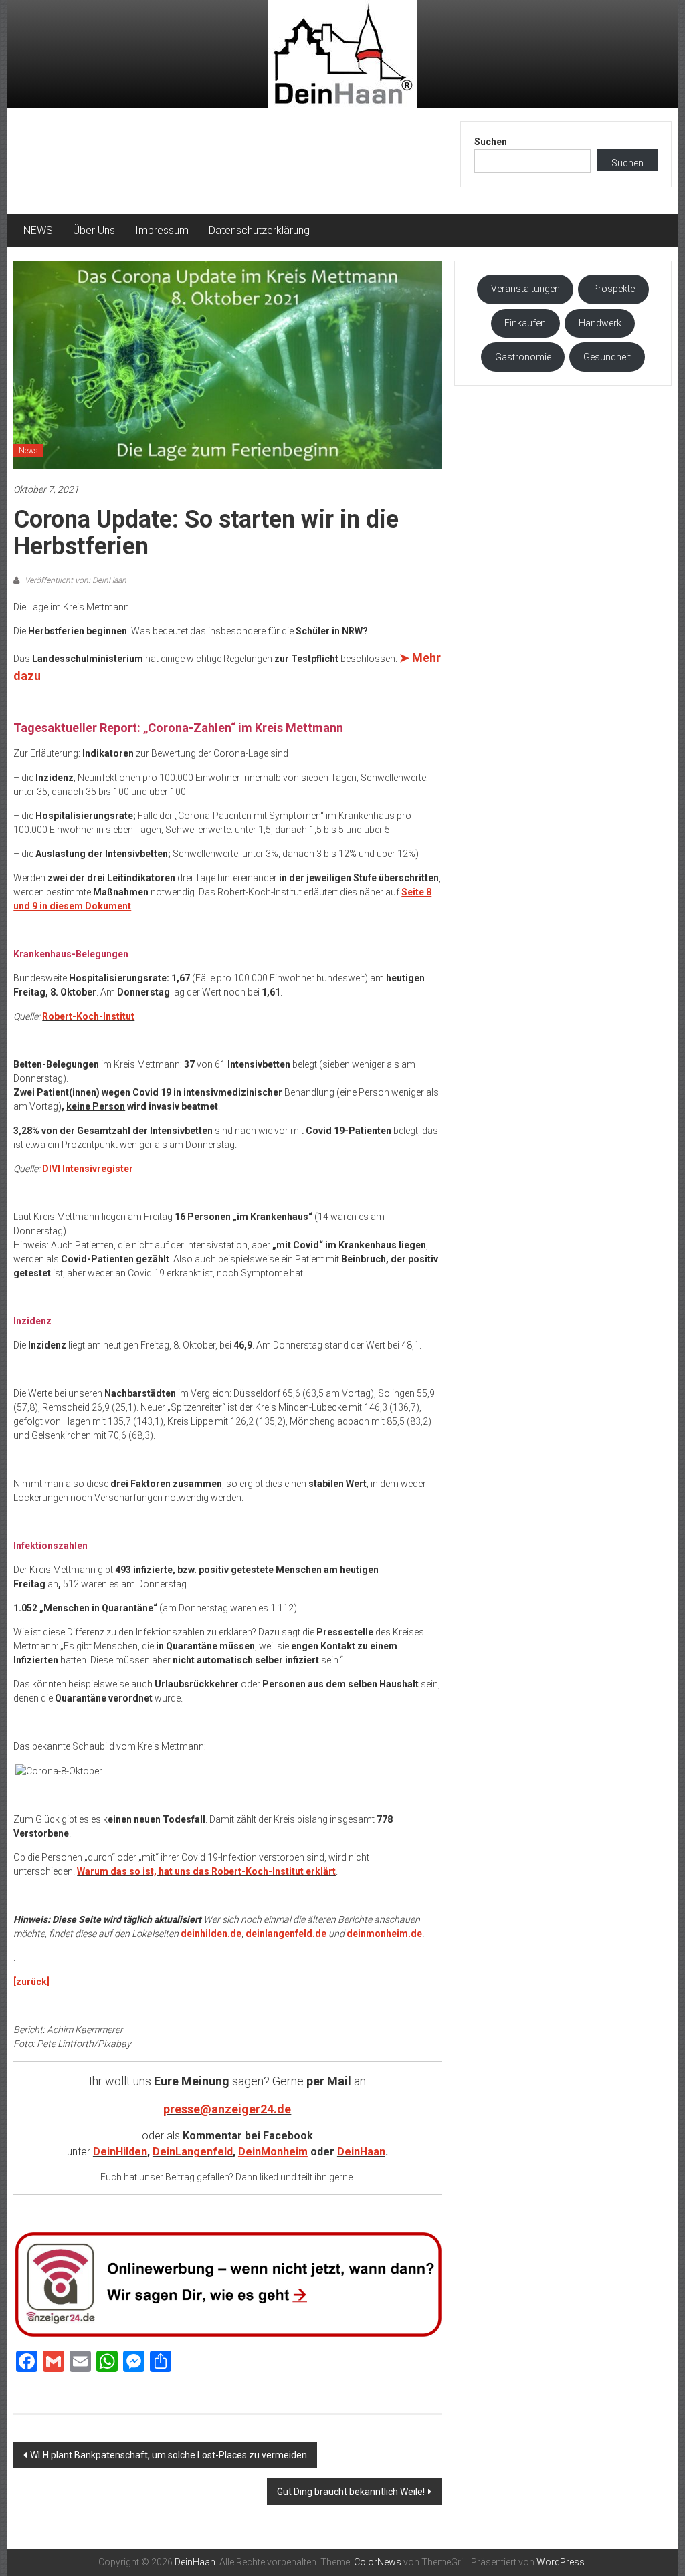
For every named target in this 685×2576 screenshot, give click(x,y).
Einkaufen (525, 323)
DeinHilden (120, 2152)
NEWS (38, 230)
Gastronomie (523, 357)
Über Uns (94, 230)
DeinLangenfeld (193, 2152)
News (28, 451)
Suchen (491, 142)
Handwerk (600, 323)
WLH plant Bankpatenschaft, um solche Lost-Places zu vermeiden (169, 2455)
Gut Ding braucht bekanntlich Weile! (351, 2492)
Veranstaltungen (525, 289)
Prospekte (613, 289)
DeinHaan (361, 2152)
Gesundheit (607, 357)
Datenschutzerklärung (259, 230)
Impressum (162, 230)
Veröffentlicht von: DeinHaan (75, 580)
